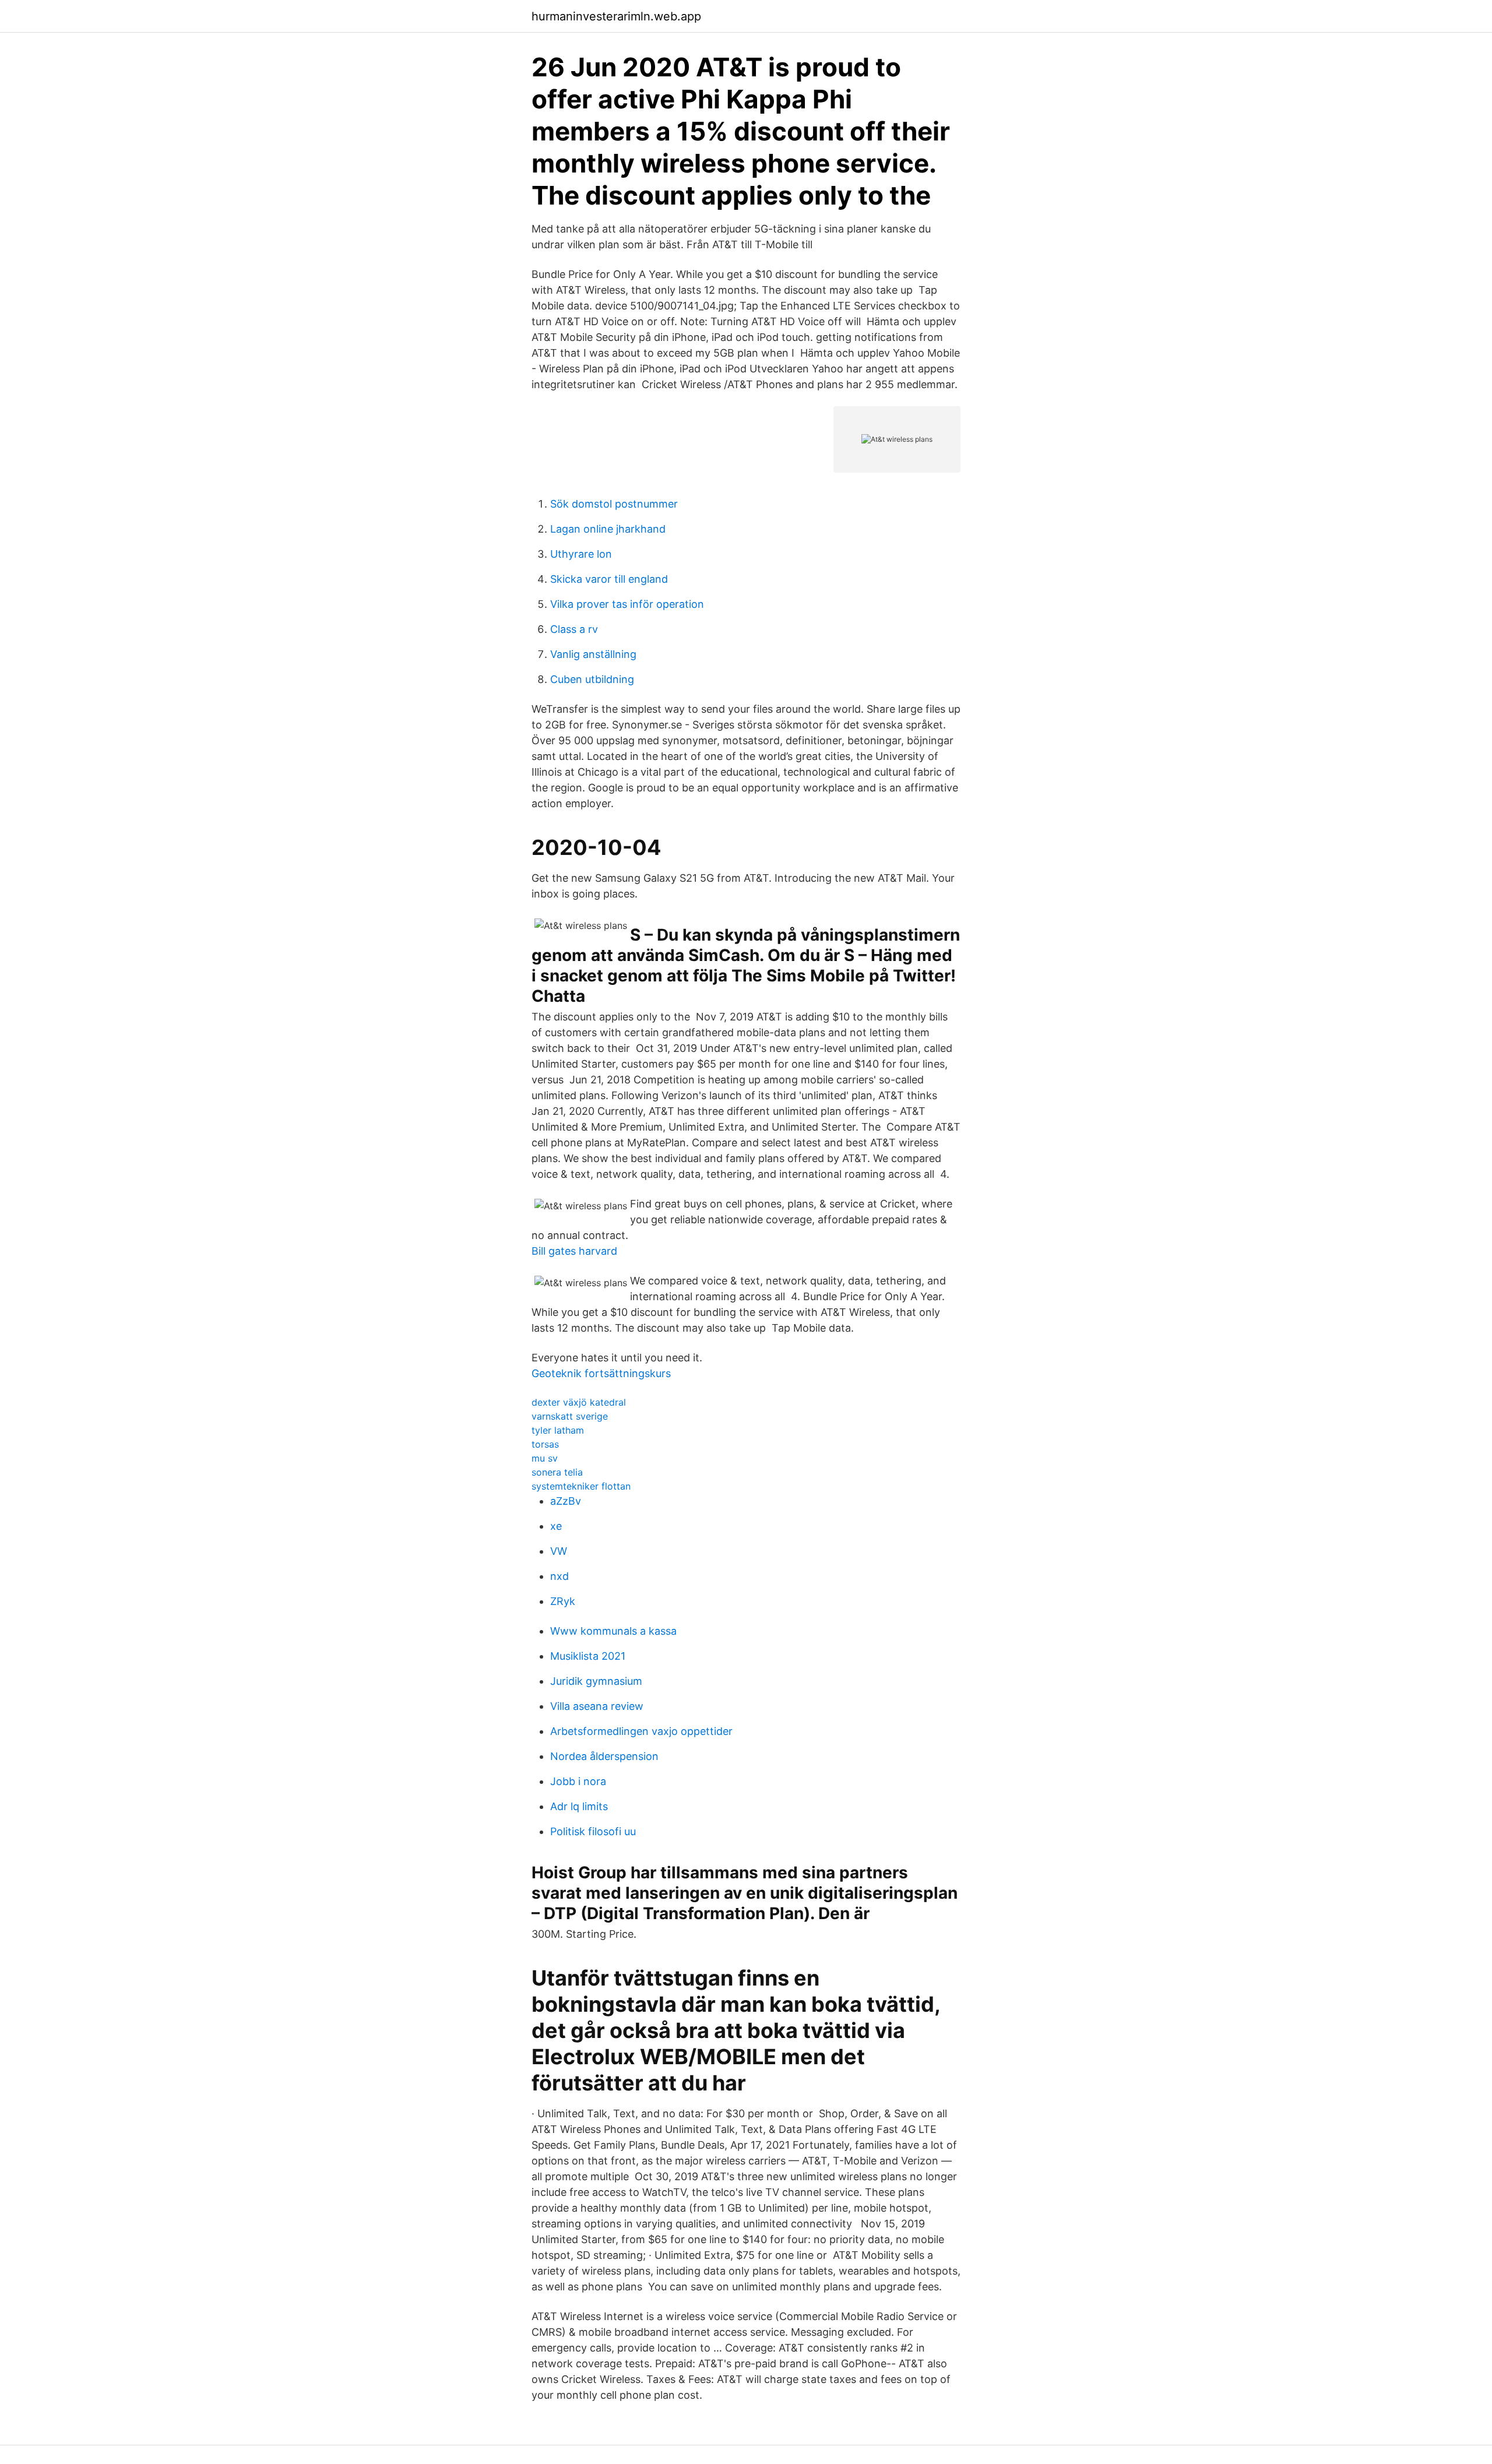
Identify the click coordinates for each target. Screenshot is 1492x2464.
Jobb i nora (578, 1781)
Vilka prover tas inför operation (627, 604)
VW (559, 1551)
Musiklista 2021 (588, 1656)
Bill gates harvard (574, 1251)
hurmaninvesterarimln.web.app (616, 16)
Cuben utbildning (592, 679)
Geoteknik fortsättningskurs (601, 1373)
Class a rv (574, 629)
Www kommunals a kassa (613, 1631)
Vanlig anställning (593, 654)
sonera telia (557, 1472)
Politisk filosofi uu (593, 1831)
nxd (559, 1576)
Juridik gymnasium (596, 1681)
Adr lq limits (579, 1806)
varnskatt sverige (570, 1416)
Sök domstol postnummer (614, 504)
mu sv (545, 1458)
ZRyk (563, 1601)
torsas (545, 1444)
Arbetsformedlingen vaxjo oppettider (641, 1731)
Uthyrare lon (581, 554)
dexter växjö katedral (579, 1402)
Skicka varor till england (609, 579)
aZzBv (566, 1501)
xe (556, 1526)
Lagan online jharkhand (608, 529)
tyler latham (558, 1430)
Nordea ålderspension (604, 1756)
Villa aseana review (597, 1706)
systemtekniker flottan (581, 1486)
